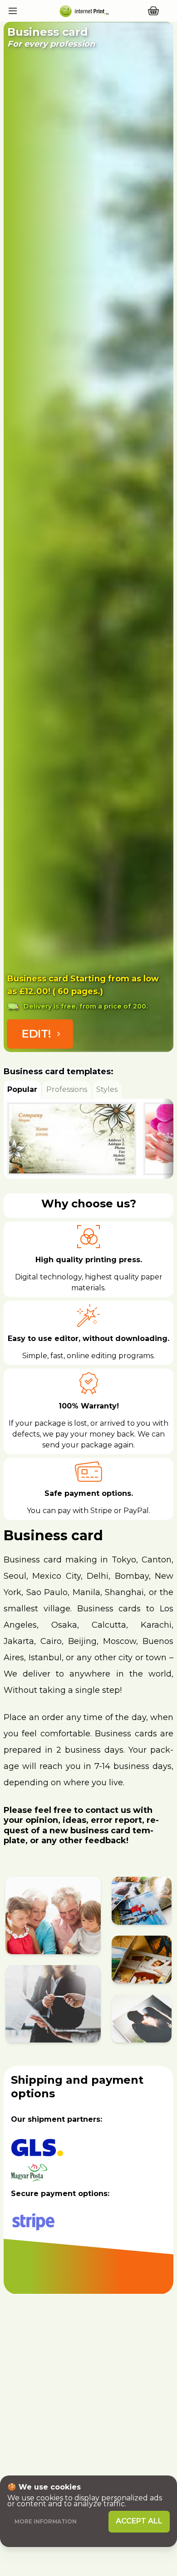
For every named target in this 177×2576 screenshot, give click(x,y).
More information (46, 2521)
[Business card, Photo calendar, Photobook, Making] (83, 11)
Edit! (36, 1034)
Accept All (139, 2521)
